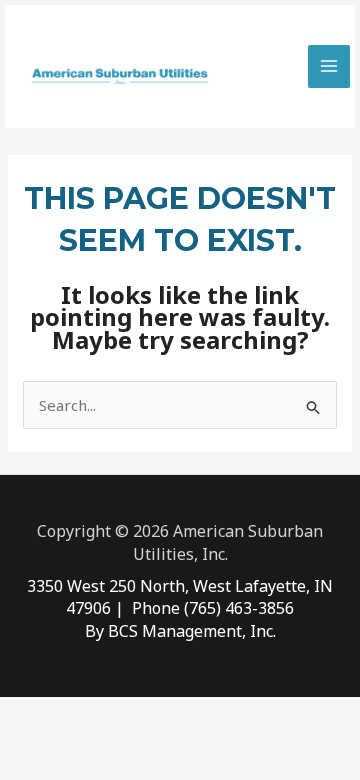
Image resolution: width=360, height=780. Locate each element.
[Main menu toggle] (329, 66)
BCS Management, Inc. (192, 631)
